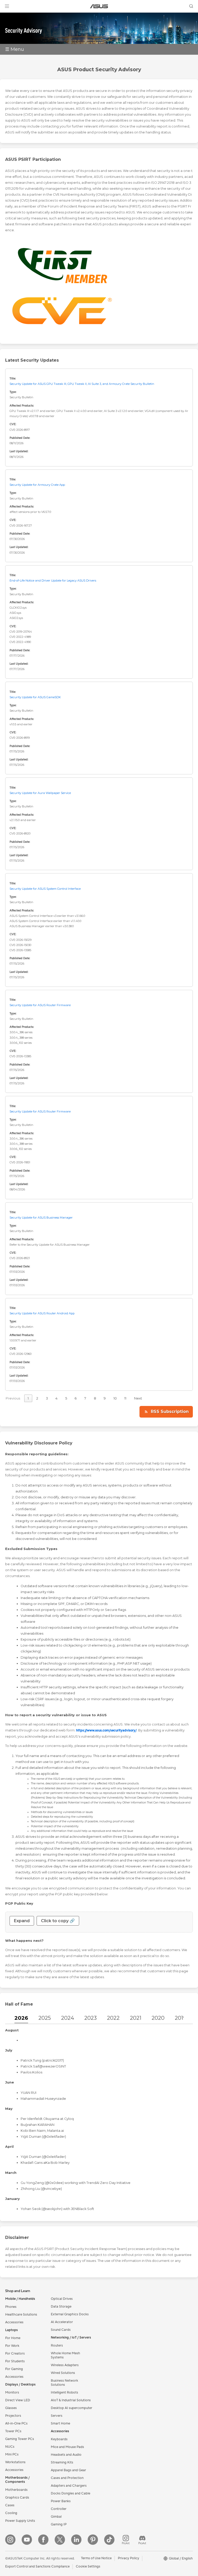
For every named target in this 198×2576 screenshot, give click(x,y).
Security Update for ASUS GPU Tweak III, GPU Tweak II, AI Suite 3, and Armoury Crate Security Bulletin (82, 384)
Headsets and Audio (66, 2455)
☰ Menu (15, 49)
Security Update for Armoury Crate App (37, 485)
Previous (13, 1398)
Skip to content (6, 16)
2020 (158, 2018)
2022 (113, 2018)
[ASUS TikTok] (109, 2540)
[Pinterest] (93, 2540)
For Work (12, 2346)
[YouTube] (27, 2540)
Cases (10, 2505)
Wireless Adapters (65, 2365)
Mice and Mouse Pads (67, 2447)
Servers (57, 2416)
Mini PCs (12, 2454)
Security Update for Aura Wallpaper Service (40, 793)
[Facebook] (43, 2540)
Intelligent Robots (64, 2392)
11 (125, 1398)
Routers (57, 2346)
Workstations (15, 2462)
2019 (180, 2018)
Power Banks (61, 2501)
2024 (68, 2018)
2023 (90, 2018)
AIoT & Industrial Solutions (71, 2400)
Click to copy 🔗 (58, 1921)
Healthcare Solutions (21, 2315)
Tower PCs (13, 2431)
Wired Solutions (63, 2373)
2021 (136, 2018)
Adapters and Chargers (69, 2486)
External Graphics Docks (70, 2314)
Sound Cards (61, 2330)
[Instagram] (10, 2540)
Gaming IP (59, 2524)
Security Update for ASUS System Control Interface (45, 889)
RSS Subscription (170, 1412)
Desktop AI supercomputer (72, 2408)
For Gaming (14, 2369)
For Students (15, 2361)
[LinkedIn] (76, 2540)
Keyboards (59, 2439)
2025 (45, 2018)
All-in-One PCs (16, 2423)
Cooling (11, 2513)
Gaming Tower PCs (20, 2439)
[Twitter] (60, 2540)
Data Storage (61, 2307)
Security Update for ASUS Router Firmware (40, 1005)
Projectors (13, 2416)
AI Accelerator (62, 2322)
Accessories (14, 2322)
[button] (7, 6)
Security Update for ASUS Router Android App (42, 1313)
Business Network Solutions (64, 2383)
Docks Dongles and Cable (71, 2493)
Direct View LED (18, 2400)
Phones (11, 2307)
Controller (59, 2509)
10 (115, 1398)
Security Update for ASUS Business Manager (41, 1218)
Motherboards (16, 2490)
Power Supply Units (20, 2521)
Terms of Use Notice (96, 2558)
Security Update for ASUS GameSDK (35, 697)
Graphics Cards (17, 2498)
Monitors (12, 2392)
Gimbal (56, 2517)
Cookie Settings (88, 2566)
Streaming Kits (62, 2462)
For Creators (15, 2354)
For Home (13, 2338)
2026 (21, 2018)
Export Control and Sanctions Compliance (37, 2566)
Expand (22, 1921)
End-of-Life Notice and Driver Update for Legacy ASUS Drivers (53, 581)
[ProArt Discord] (142, 2540)
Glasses (11, 2408)
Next (138, 1398)
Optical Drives (62, 2299)
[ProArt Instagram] (126, 2540)
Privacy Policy (129, 2558)
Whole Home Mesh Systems (65, 2355)
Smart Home (60, 2423)
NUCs (10, 2447)
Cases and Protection (67, 2478)
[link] (99, 6)
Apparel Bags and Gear (68, 2470)
